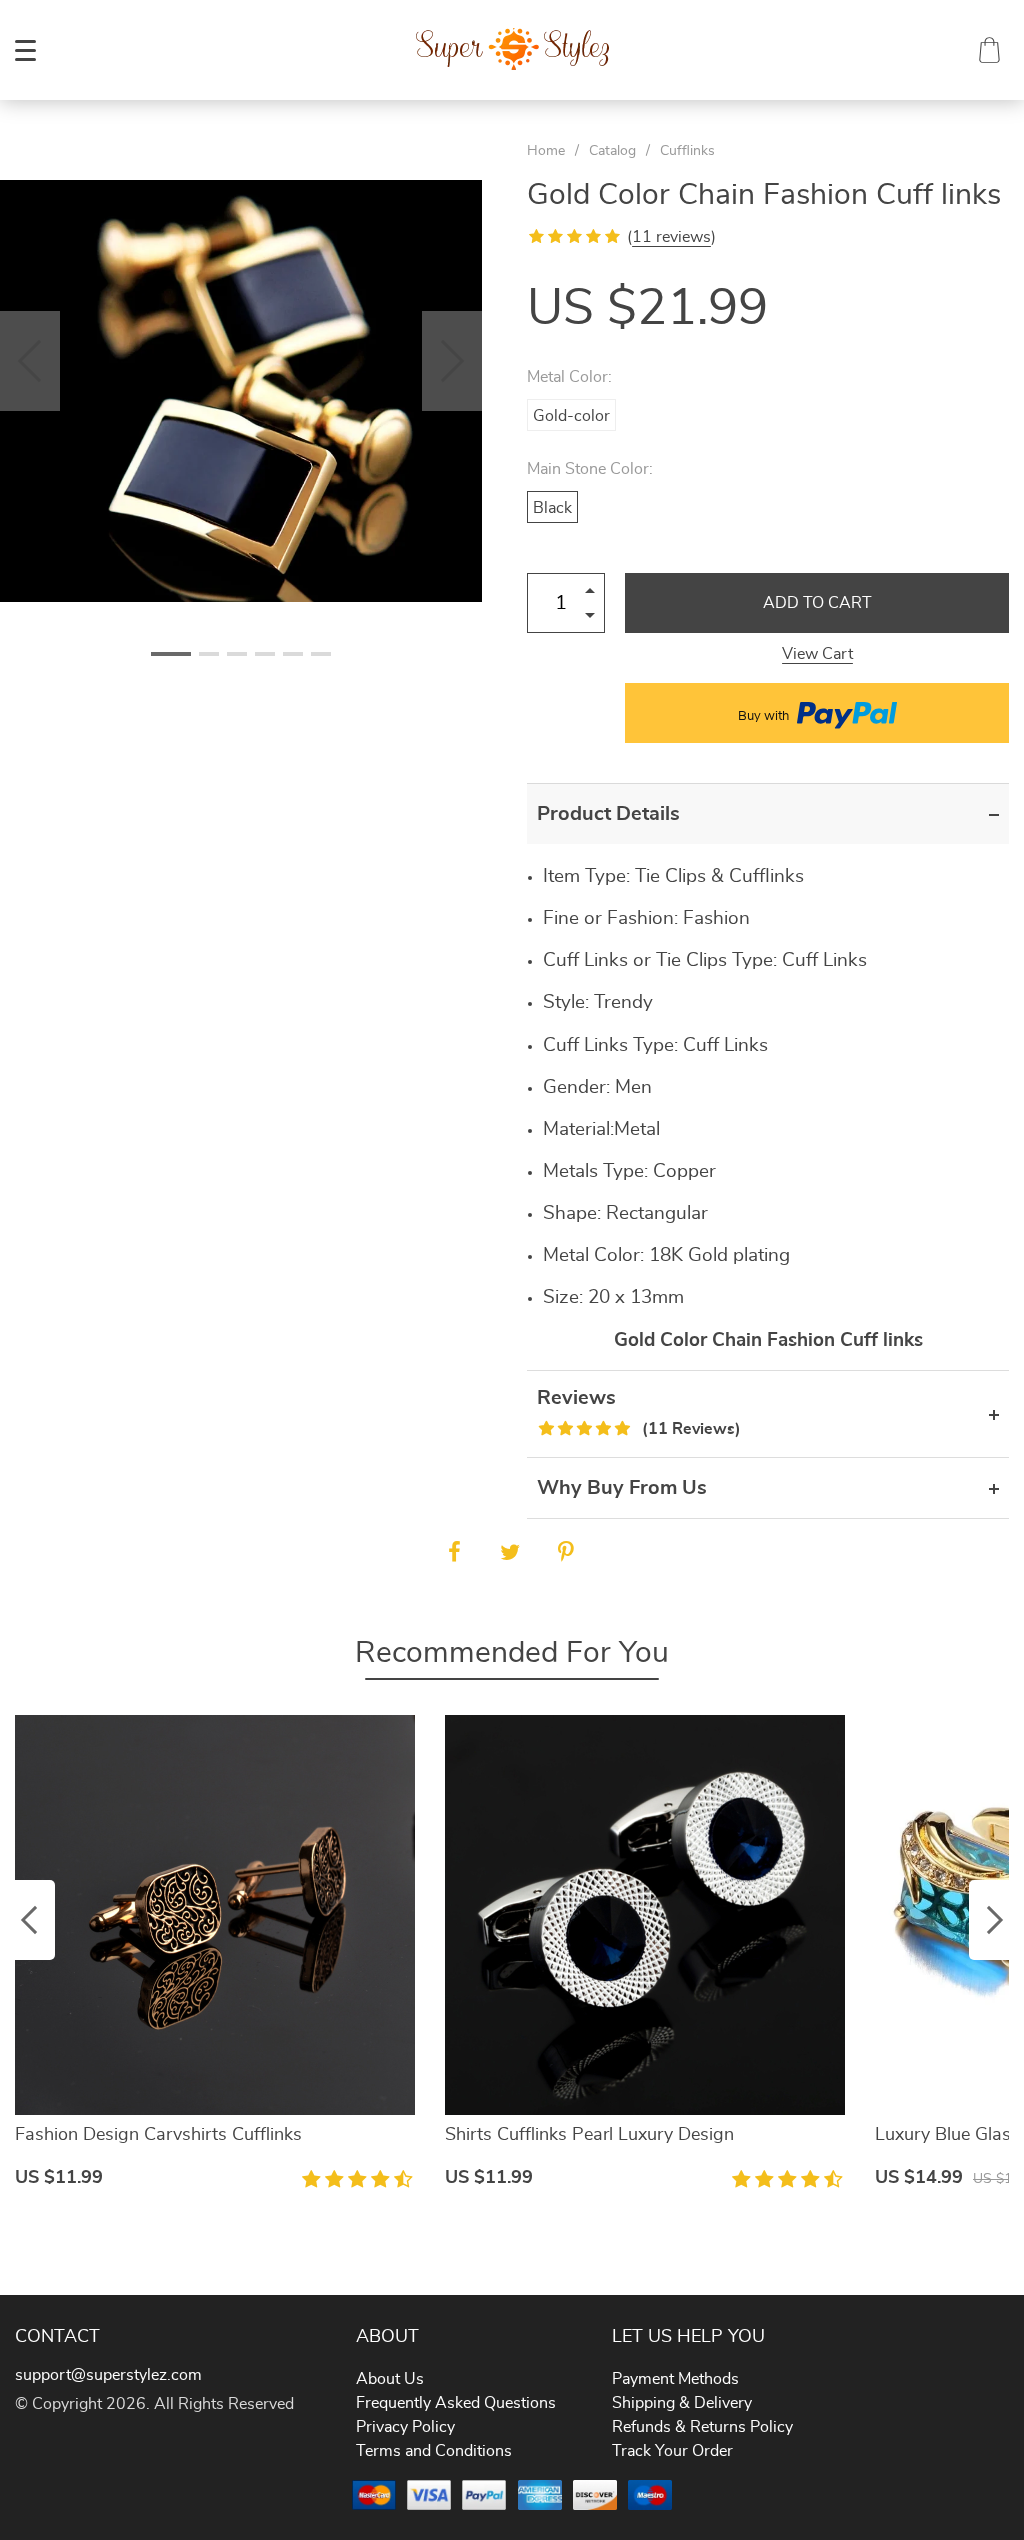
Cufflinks (687, 151)
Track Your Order (672, 2451)
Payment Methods (675, 2379)
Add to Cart (817, 603)
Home (546, 151)
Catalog (612, 151)
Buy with (765, 716)
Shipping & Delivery (682, 2403)
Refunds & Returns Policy (702, 2427)
